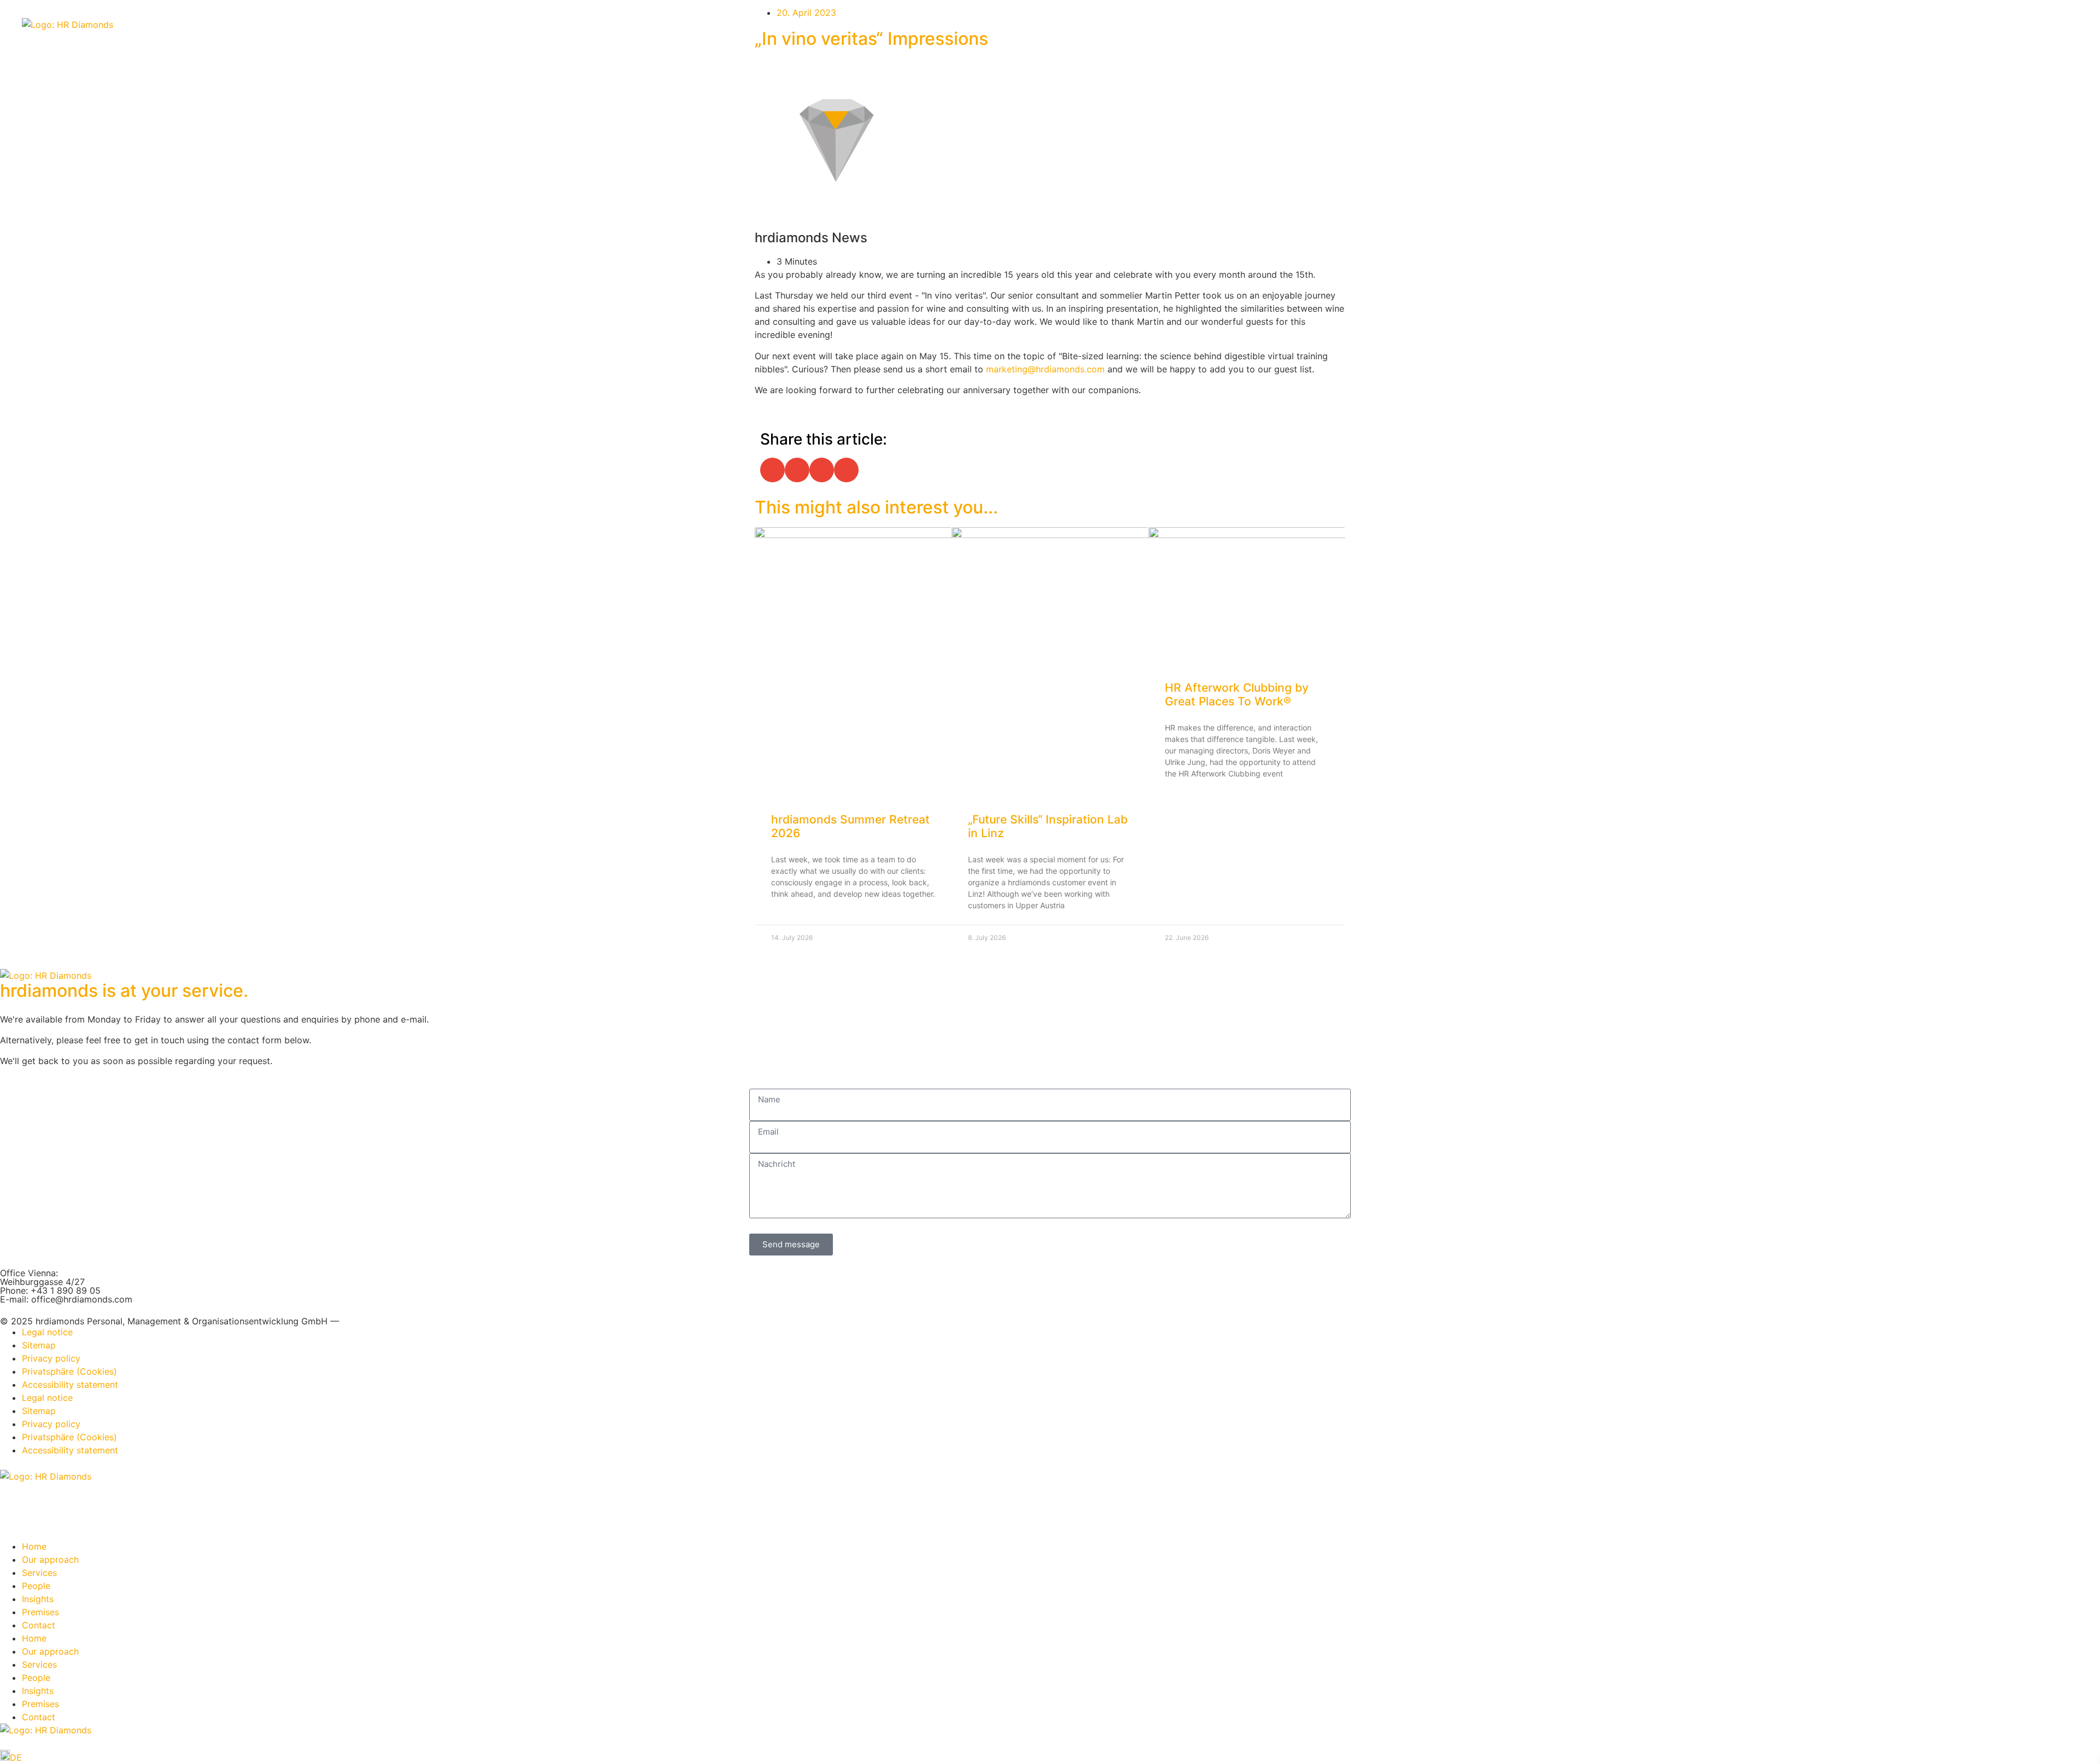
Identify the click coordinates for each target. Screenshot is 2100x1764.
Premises (40, 1612)
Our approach (50, 1559)
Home (34, 1546)
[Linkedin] (14, 1497)
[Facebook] (74, 1497)
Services (39, 1573)
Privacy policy (51, 1358)
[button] (772, 470)
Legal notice (47, 1332)
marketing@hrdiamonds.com (1045, 369)
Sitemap (39, 1345)
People (36, 1586)
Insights (38, 1599)
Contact (39, 1625)
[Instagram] (44, 1497)
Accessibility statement (70, 1385)
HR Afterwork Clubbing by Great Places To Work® (1237, 694)
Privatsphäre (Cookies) (69, 1371)
